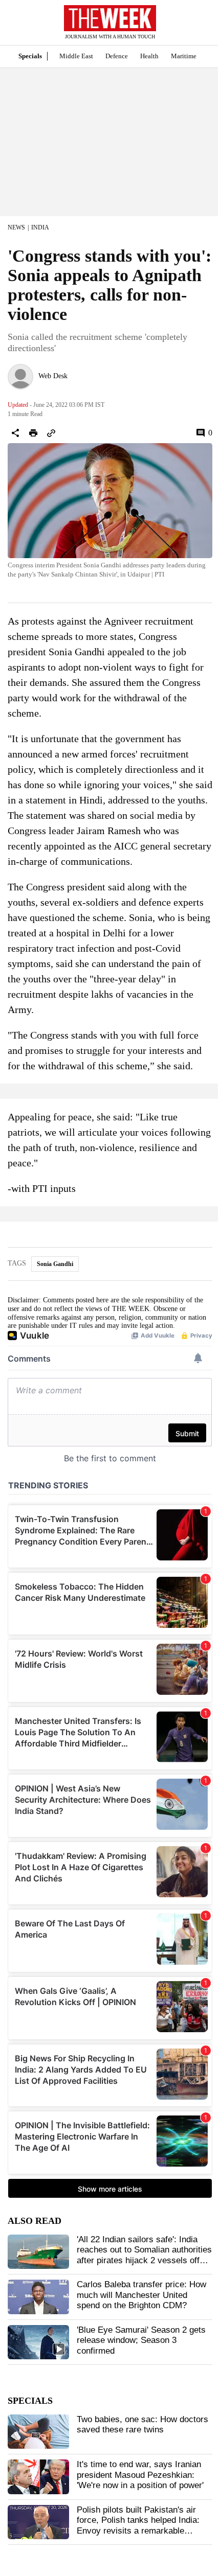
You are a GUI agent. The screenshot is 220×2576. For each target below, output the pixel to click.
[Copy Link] (51, 433)
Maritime (184, 56)
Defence (117, 56)
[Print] (33, 433)
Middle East (76, 56)
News (16, 227)
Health (149, 56)
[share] (15, 433)
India (40, 227)
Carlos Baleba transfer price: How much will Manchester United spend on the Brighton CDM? (141, 2295)
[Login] (197, 27)
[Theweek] (110, 18)
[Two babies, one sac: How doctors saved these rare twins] (38, 2432)
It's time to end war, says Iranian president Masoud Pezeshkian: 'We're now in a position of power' (140, 2475)
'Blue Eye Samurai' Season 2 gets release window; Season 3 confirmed (141, 2340)
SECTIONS (15, 25)
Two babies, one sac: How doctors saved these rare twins (142, 2424)
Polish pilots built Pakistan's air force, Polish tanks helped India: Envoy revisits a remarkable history (138, 2525)
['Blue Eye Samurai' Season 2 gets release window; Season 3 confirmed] (38, 2342)
